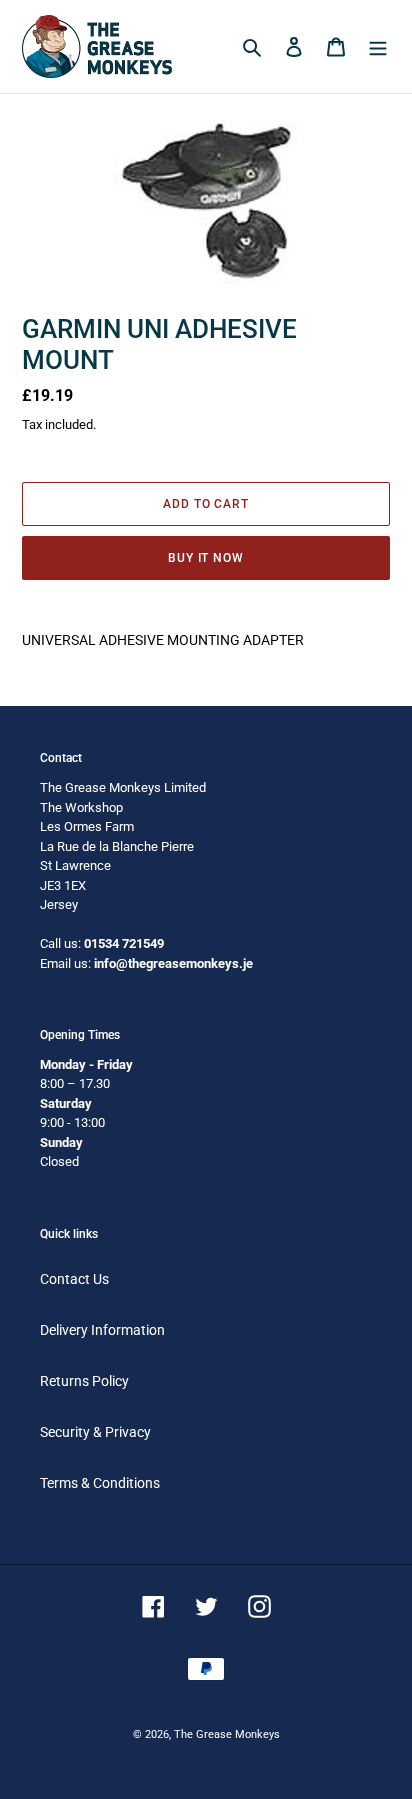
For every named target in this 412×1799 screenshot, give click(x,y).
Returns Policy (84, 1381)
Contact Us (74, 1279)
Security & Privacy (95, 1432)
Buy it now (206, 558)
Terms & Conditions (100, 1483)
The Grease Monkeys (227, 1734)
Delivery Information (102, 1330)
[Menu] (378, 46)
